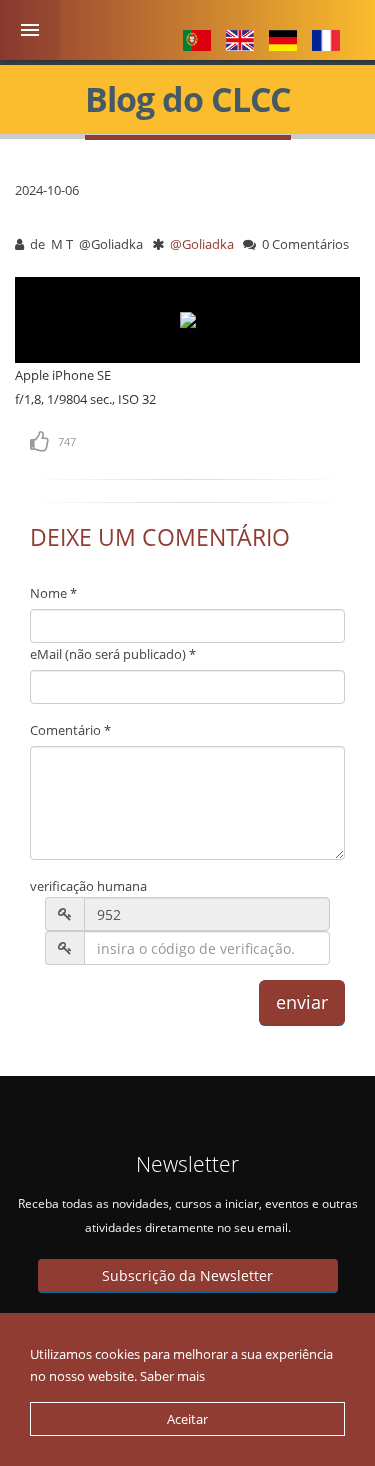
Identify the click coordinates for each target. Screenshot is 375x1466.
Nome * (53, 593)
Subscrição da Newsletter (187, 1275)
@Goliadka (203, 244)
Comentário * (70, 730)
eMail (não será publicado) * (113, 654)
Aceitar (187, 1419)
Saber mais (172, 1376)
